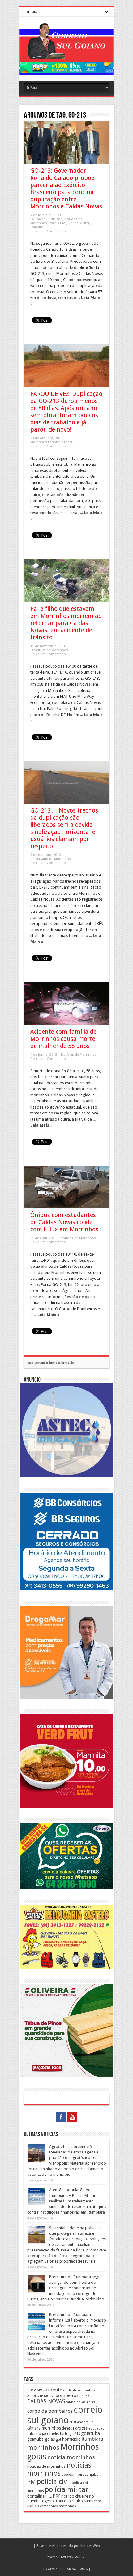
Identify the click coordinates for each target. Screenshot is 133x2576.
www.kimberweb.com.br (67, 2557)
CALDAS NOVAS (46, 2401)
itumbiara (92, 2439)
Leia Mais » (41, 1125)
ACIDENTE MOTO (41, 2396)
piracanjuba (88, 2474)
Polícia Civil (58, 223)
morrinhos (43, 2448)
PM (32, 2482)
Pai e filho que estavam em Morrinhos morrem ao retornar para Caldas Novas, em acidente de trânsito (66, 623)
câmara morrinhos (44, 2428)
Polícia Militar (79, 223)
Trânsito (37, 227)
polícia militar (66, 2489)
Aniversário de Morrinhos (51, 859)
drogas (81, 2428)
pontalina (36, 2496)
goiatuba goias (41, 2439)
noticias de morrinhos (46, 2466)
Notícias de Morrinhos (79, 1055)
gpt (58, 2439)
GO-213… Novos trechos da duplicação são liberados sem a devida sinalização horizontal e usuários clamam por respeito (64, 828)
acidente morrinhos (79, 2390)
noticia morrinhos (71, 2457)
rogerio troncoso (56, 2501)
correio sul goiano (65, 2415)
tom (98, 2501)
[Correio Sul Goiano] (66, 54)
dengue (68, 2428)
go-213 (75, 2434)
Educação (38, 219)
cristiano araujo (82, 2422)
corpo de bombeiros (50, 2411)
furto (64, 2433)
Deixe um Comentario (48, 231)
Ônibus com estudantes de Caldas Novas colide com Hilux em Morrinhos (64, 1222)
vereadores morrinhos (58, 2506)
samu (89, 2501)
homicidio (71, 2439)
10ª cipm (35, 2390)
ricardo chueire (75, 2496)
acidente (53, 2390)
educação (97, 2428)
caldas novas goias (80, 2402)
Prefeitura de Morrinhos (49, 650)
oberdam (69, 2475)
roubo (77, 2501)
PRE (49, 2496)
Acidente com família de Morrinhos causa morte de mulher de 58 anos (63, 1039)
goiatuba (90, 2433)
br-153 (84, 2396)
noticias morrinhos (59, 2469)
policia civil (54, 2481)
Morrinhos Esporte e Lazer (51, 442)
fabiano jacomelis (43, 2433)
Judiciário (55, 219)
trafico (33, 2506)
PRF (56, 2496)
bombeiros (67, 2395)
